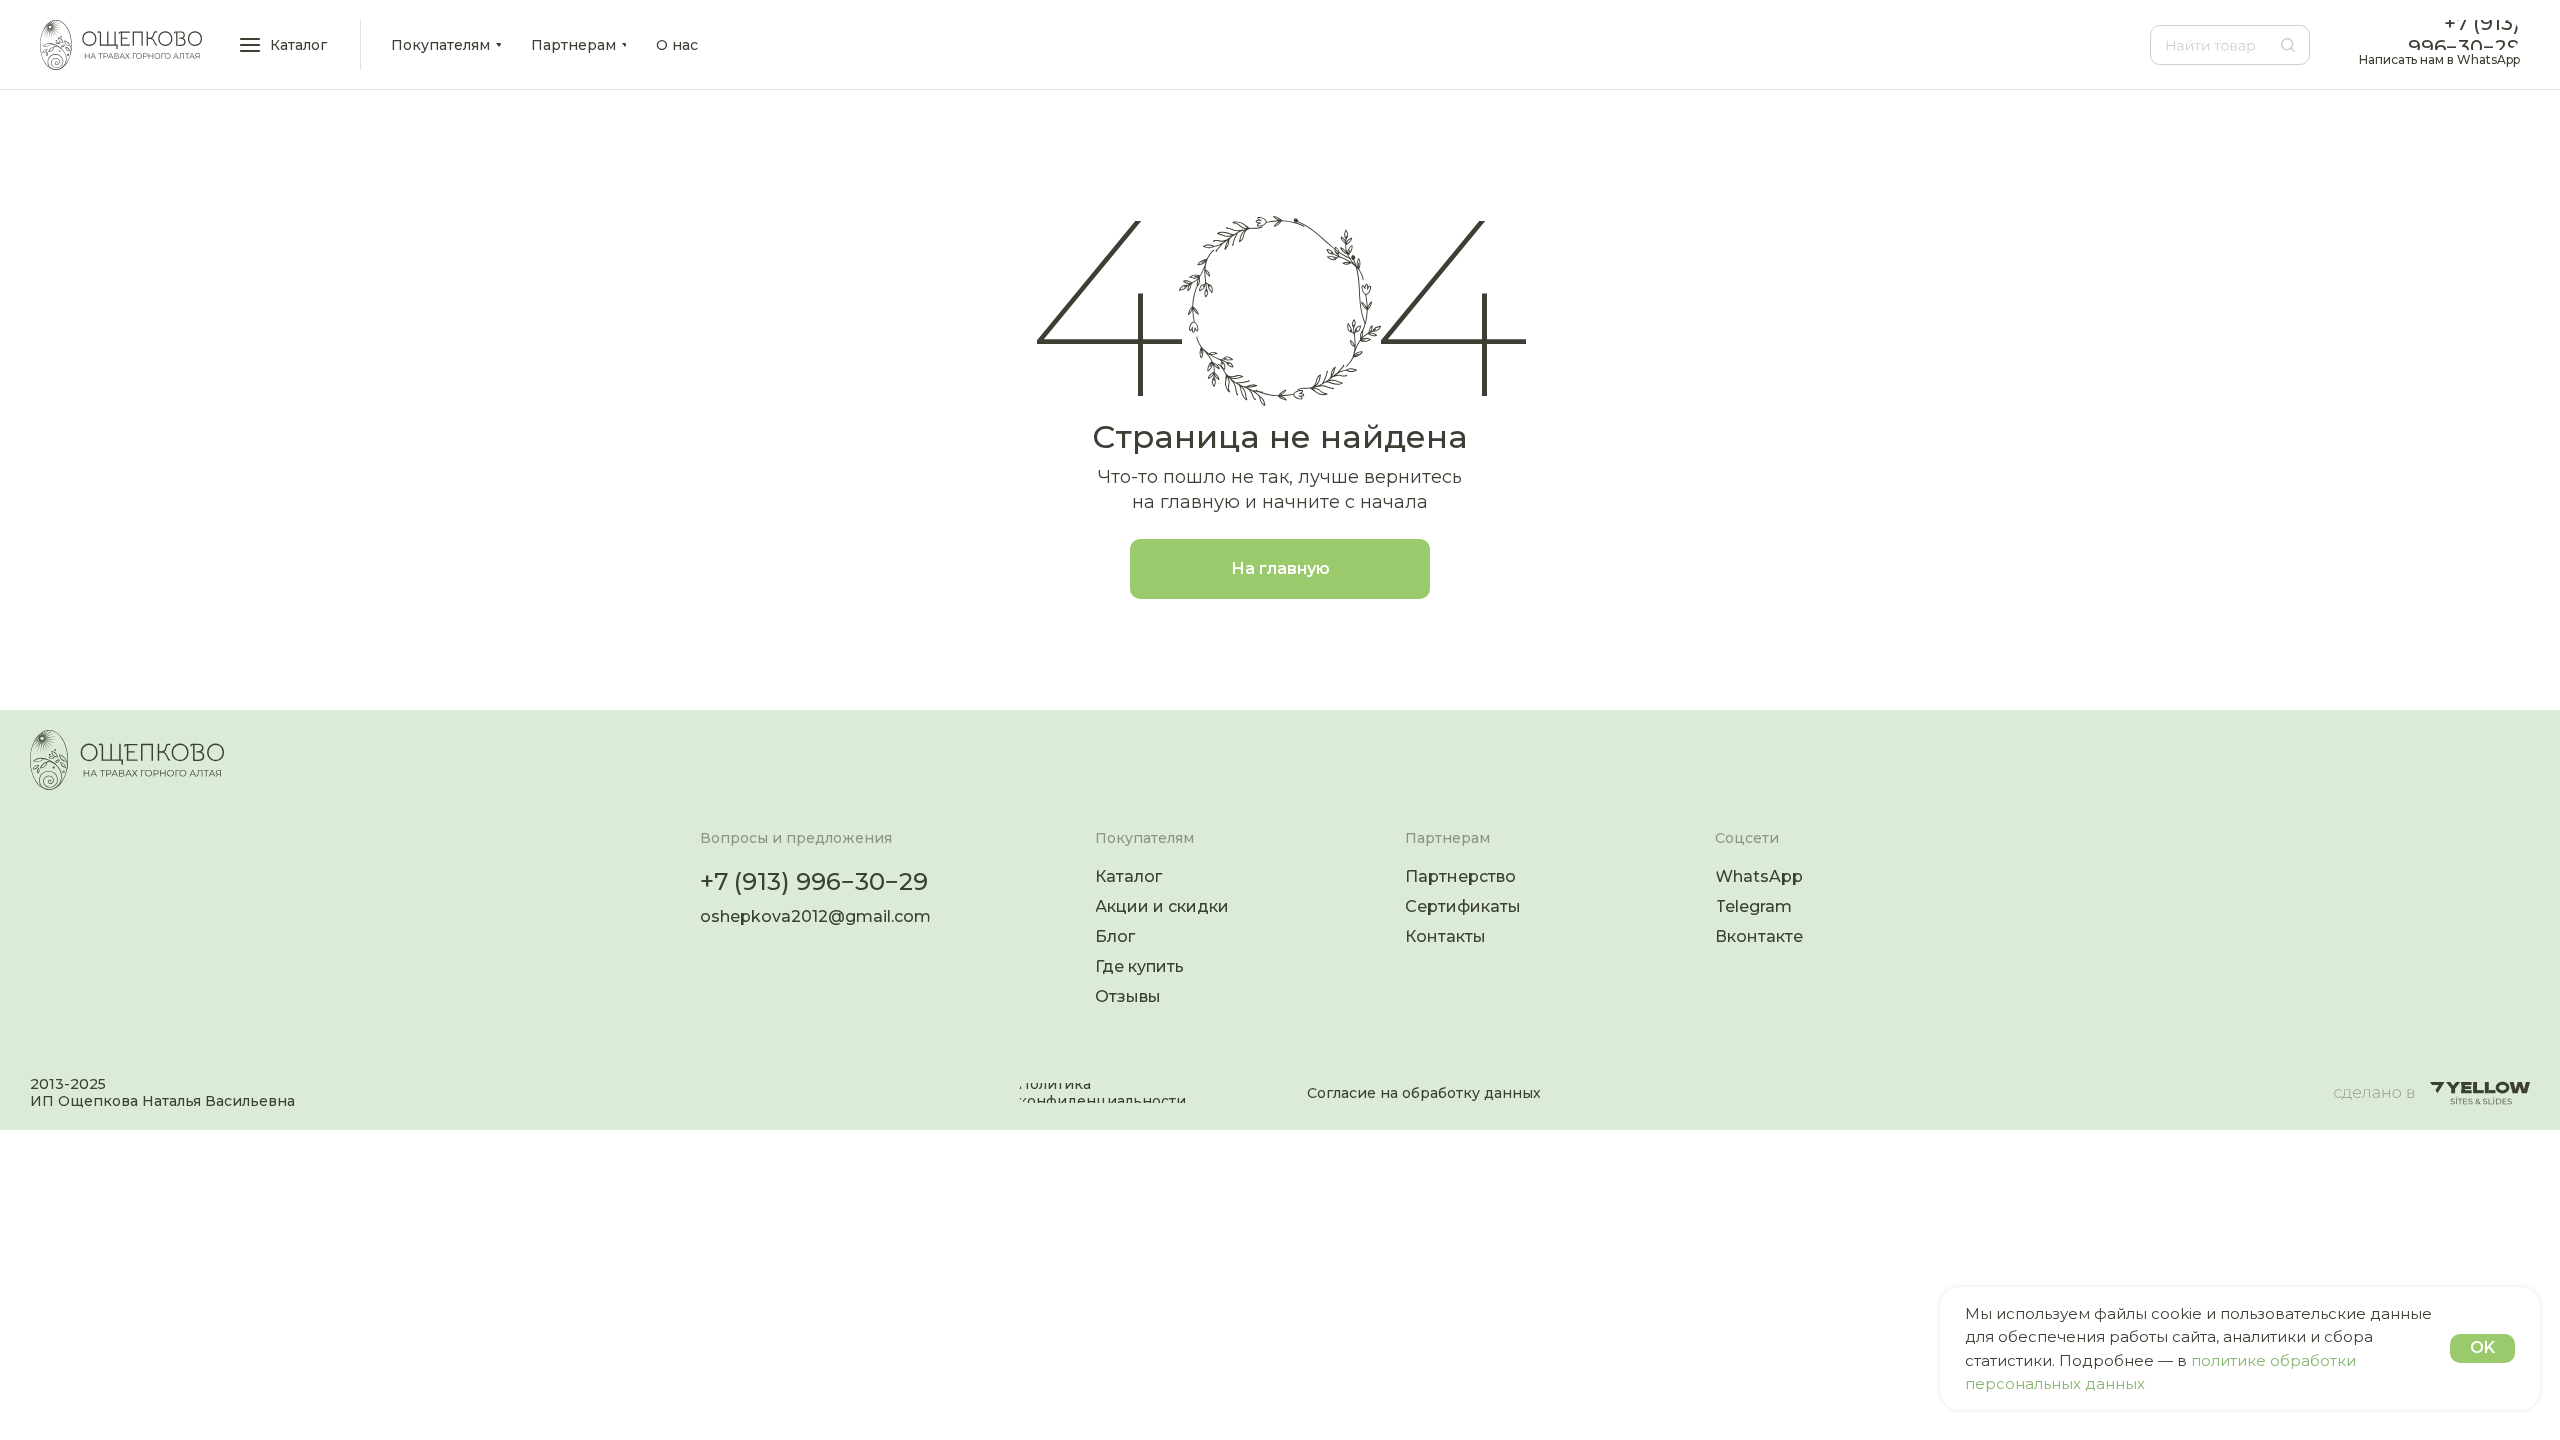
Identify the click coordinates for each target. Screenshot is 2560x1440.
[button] (285, 45)
